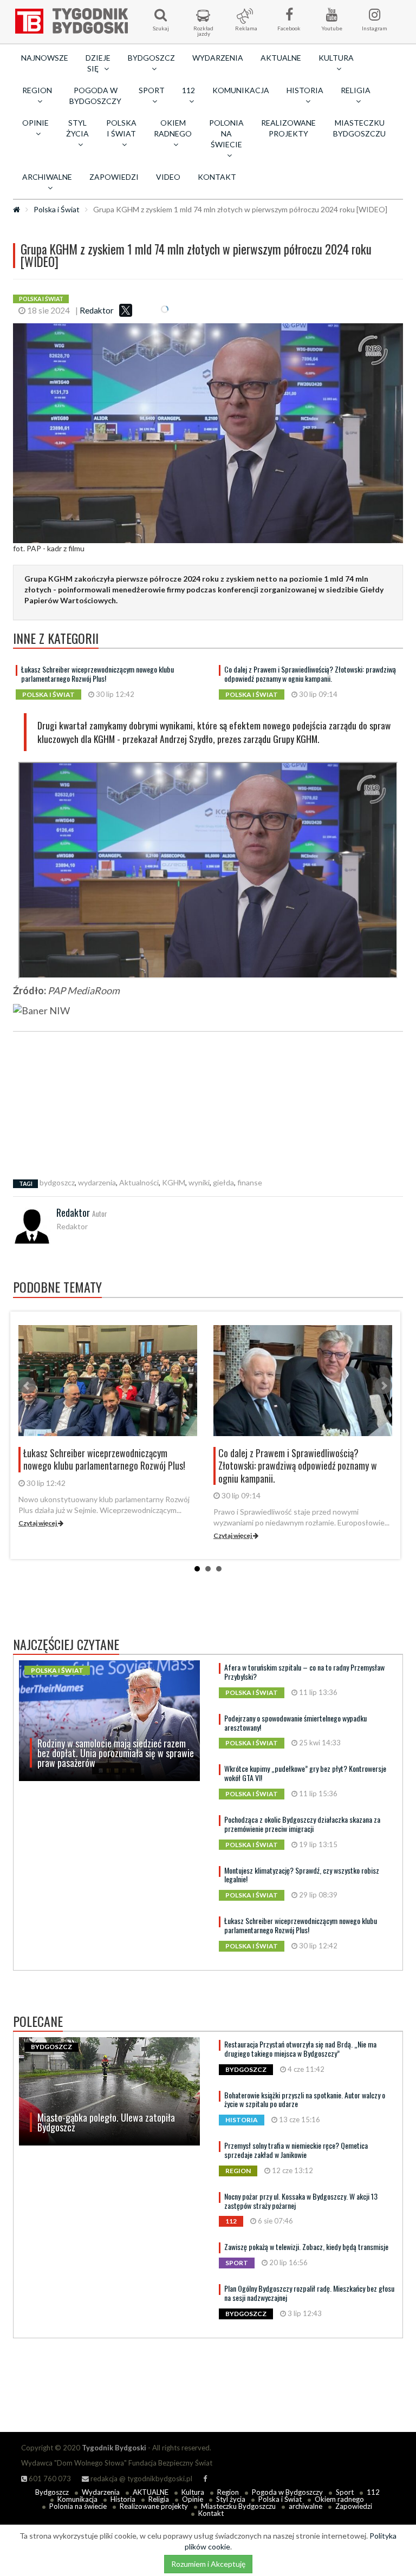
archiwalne (305, 2506)
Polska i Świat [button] (121, 128)
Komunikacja (241, 90)
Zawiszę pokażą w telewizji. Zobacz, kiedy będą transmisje (306, 2246)
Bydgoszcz (52, 2492)
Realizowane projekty (288, 128)
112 (373, 2492)
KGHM (174, 1182)
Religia (159, 2499)
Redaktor (97, 310)
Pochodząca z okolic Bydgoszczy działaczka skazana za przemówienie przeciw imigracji (302, 1824)
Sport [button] (152, 90)
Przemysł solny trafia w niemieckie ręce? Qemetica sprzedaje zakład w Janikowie (296, 2150)
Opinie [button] (35, 123)
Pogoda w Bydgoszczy (95, 96)
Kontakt (217, 177)
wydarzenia (97, 1182)
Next (383, 1386)
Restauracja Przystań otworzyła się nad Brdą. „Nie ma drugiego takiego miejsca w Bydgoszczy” (300, 2049)
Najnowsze (45, 58)
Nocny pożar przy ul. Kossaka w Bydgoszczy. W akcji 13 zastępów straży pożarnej (301, 2201)
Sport (345, 2492)
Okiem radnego (339, 2499)
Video (168, 177)
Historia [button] (305, 90)
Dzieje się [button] (98, 63)
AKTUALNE (281, 58)
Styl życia (231, 2499)
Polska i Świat (57, 209)
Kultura (193, 2492)
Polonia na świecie (78, 2506)
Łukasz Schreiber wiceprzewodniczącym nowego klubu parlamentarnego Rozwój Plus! (97, 674)
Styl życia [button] (77, 128)
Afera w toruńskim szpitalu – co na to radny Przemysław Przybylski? (304, 1672)
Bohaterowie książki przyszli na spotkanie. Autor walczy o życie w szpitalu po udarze (305, 2099)
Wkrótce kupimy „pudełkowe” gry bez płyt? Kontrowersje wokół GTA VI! (305, 1773)
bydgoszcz (57, 1182)
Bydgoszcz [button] (151, 58)
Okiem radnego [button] (173, 128)
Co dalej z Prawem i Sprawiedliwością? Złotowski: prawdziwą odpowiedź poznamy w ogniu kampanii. (310, 674)
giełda (223, 1182)
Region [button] (37, 90)
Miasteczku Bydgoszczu (359, 128)
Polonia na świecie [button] (226, 133)
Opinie (193, 2499)
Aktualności (139, 1182)
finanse (250, 1182)
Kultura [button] (336, 58)
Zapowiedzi (114, 177)
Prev (27, 1386)
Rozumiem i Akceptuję (208, 2564)
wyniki (199, 1182)
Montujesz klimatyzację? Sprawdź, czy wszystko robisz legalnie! (302, 1875)
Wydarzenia (218, 58)
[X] (126, 310)
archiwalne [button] (47, 177)
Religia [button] (356, 90)
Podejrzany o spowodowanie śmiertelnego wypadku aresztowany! (295, 1723)
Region (228, 2492)
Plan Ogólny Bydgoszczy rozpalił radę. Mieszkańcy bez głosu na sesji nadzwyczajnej (309, 2293)
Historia (123, 2499)
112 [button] (188, 90)
